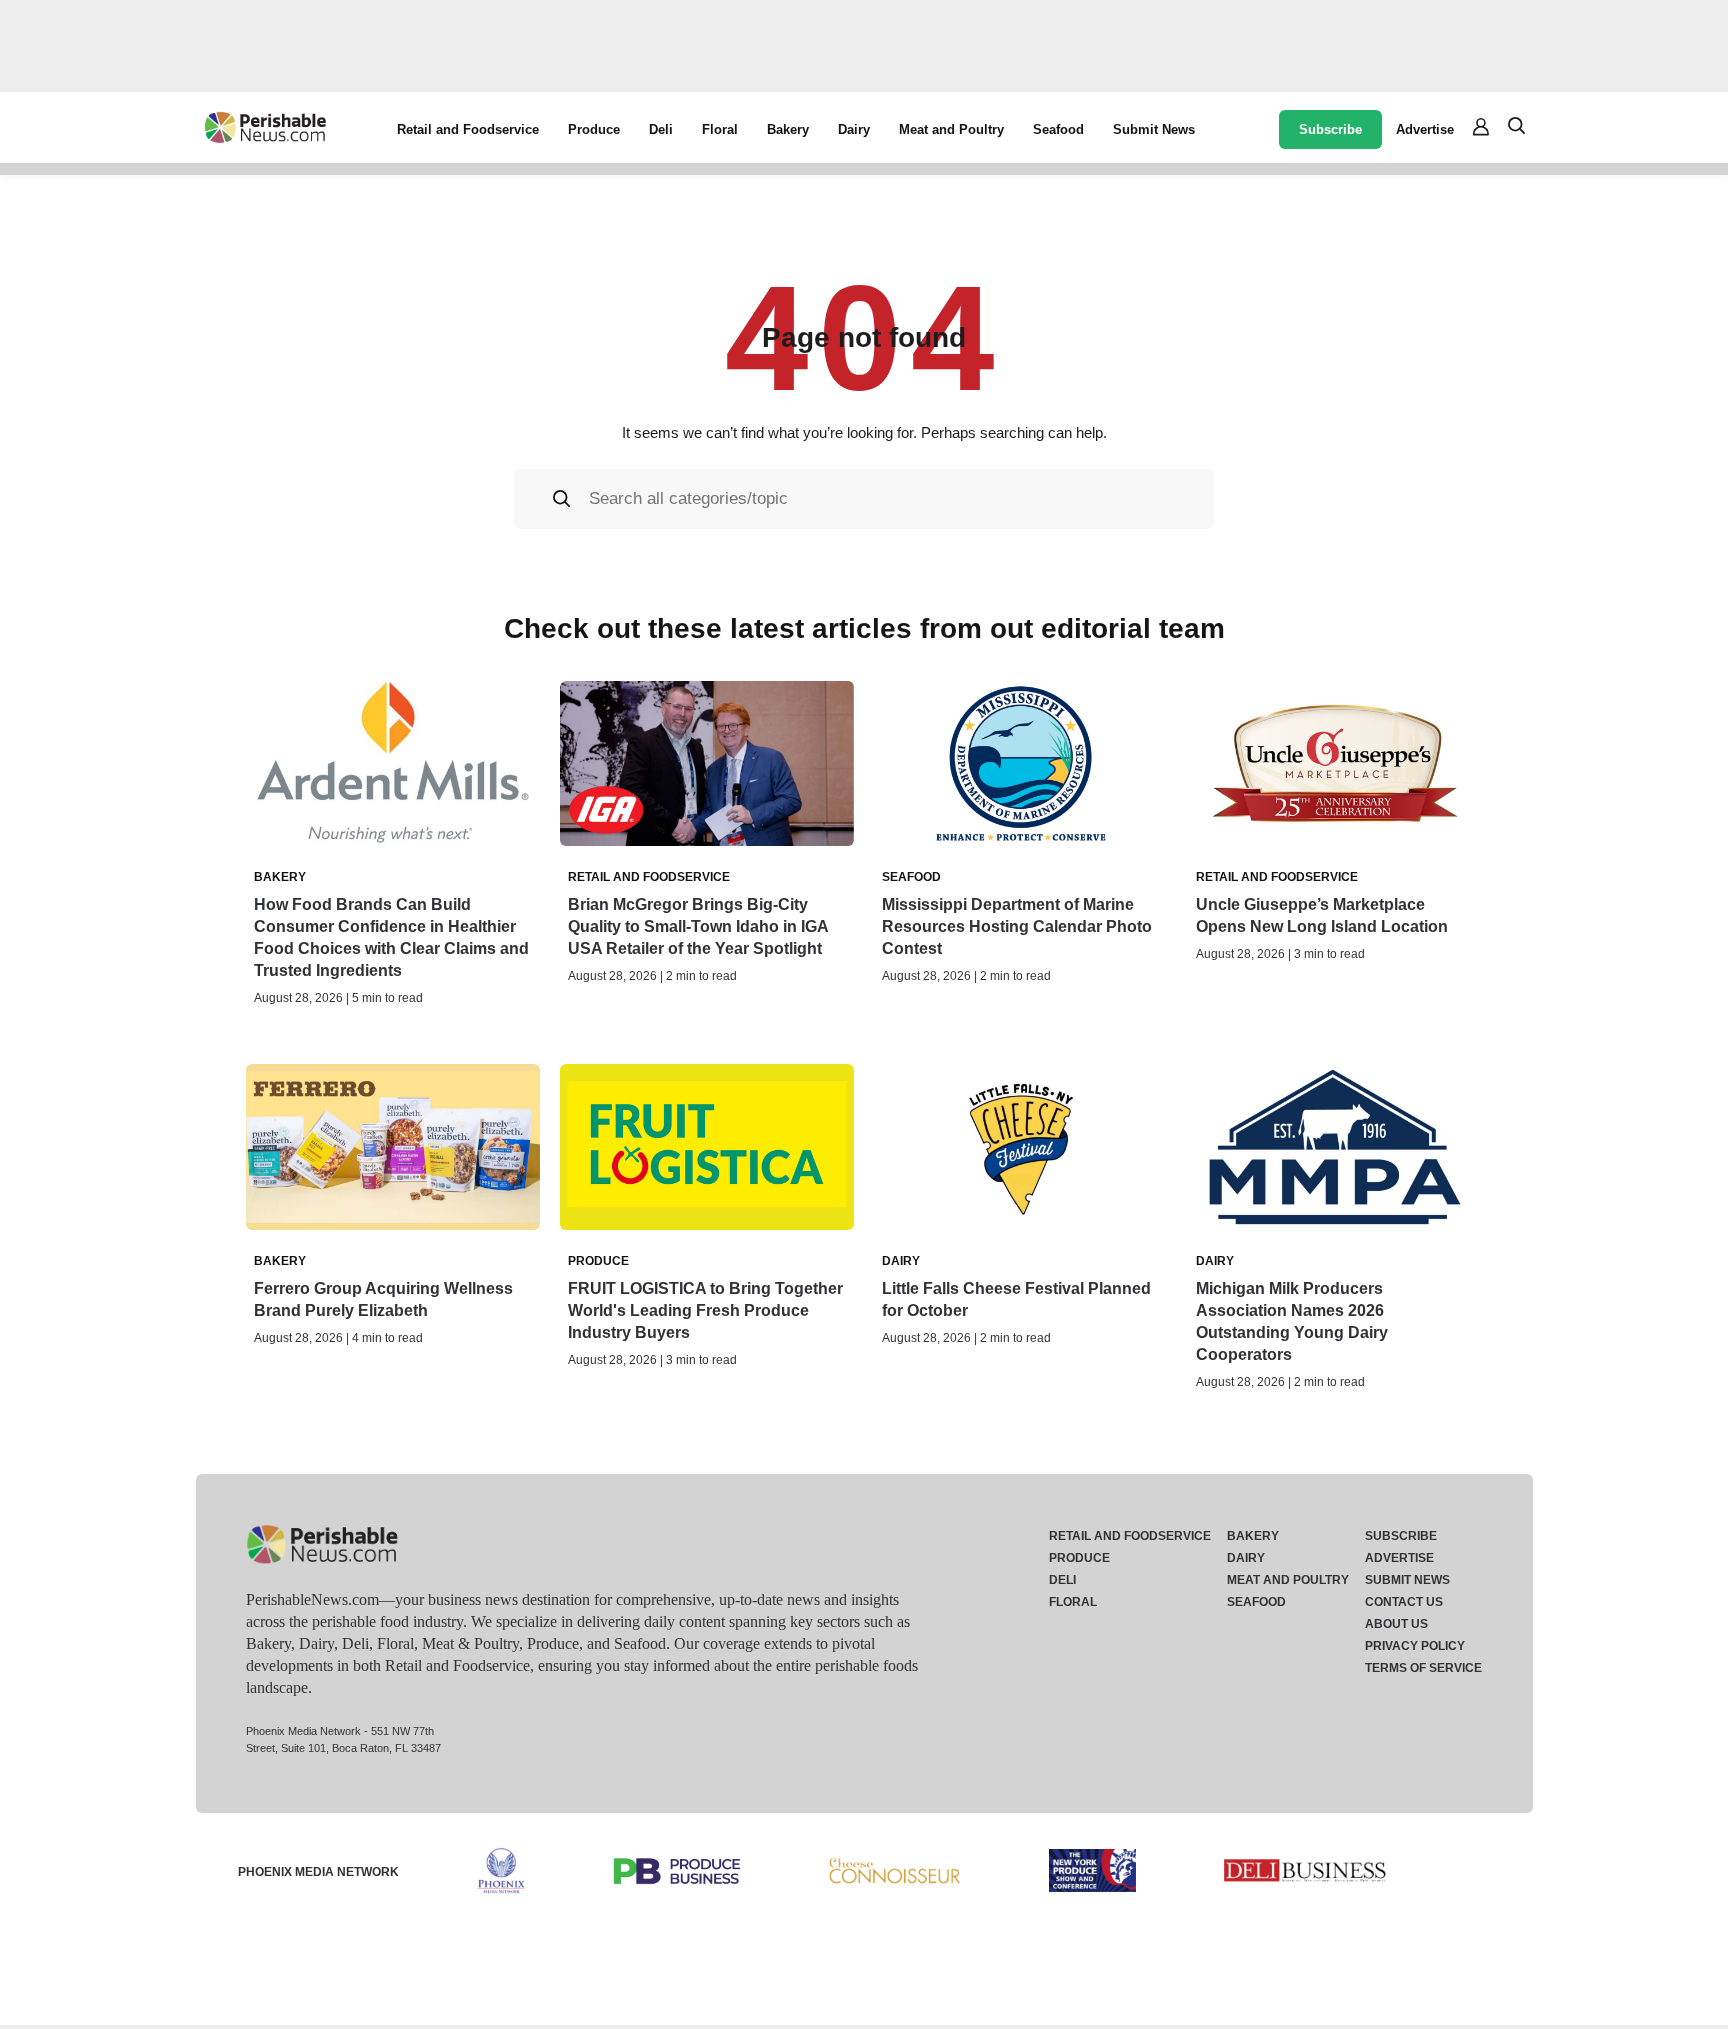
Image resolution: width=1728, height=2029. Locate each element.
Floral (720, 129)
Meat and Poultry (951, 129)
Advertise (1425, 129)
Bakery (788, 129)
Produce (594, 129)
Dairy (854, 129)
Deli (661, 129)
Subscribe (1330, 129)
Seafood (1058, 129)
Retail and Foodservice (468, 129)
